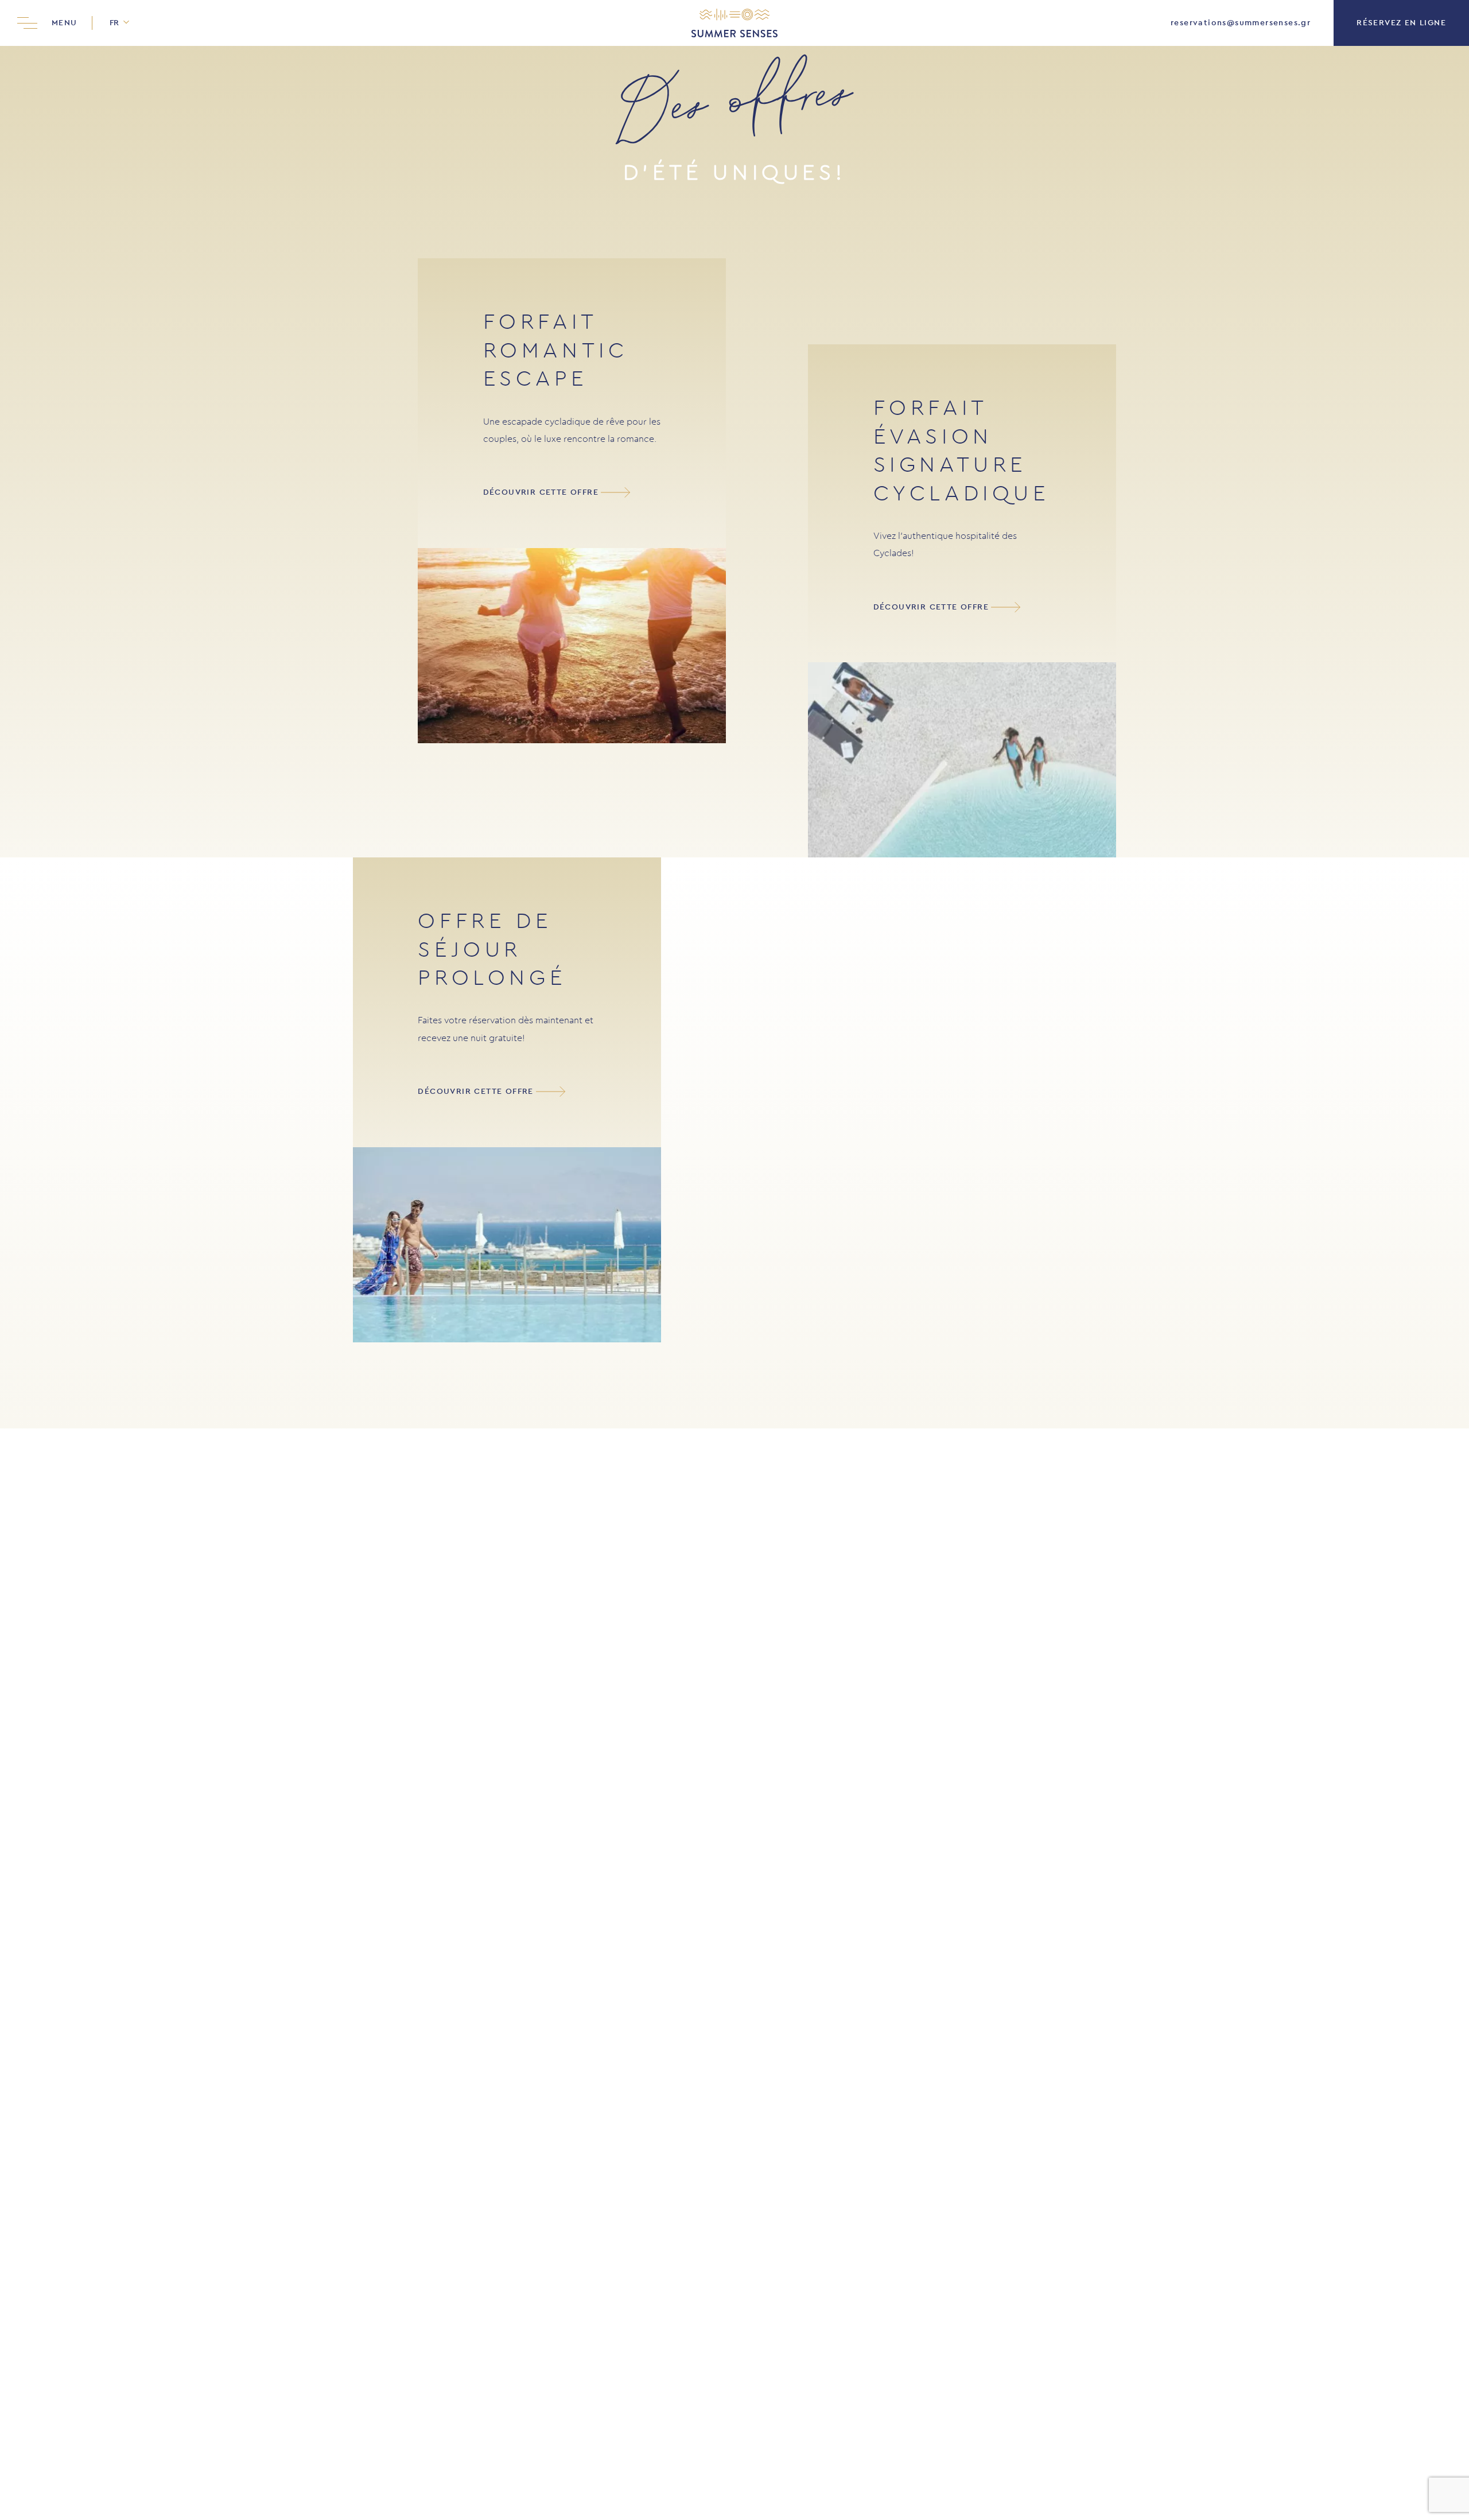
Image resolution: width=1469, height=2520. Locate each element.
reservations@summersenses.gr (1241, 23)
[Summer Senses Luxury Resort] (734, 23)
